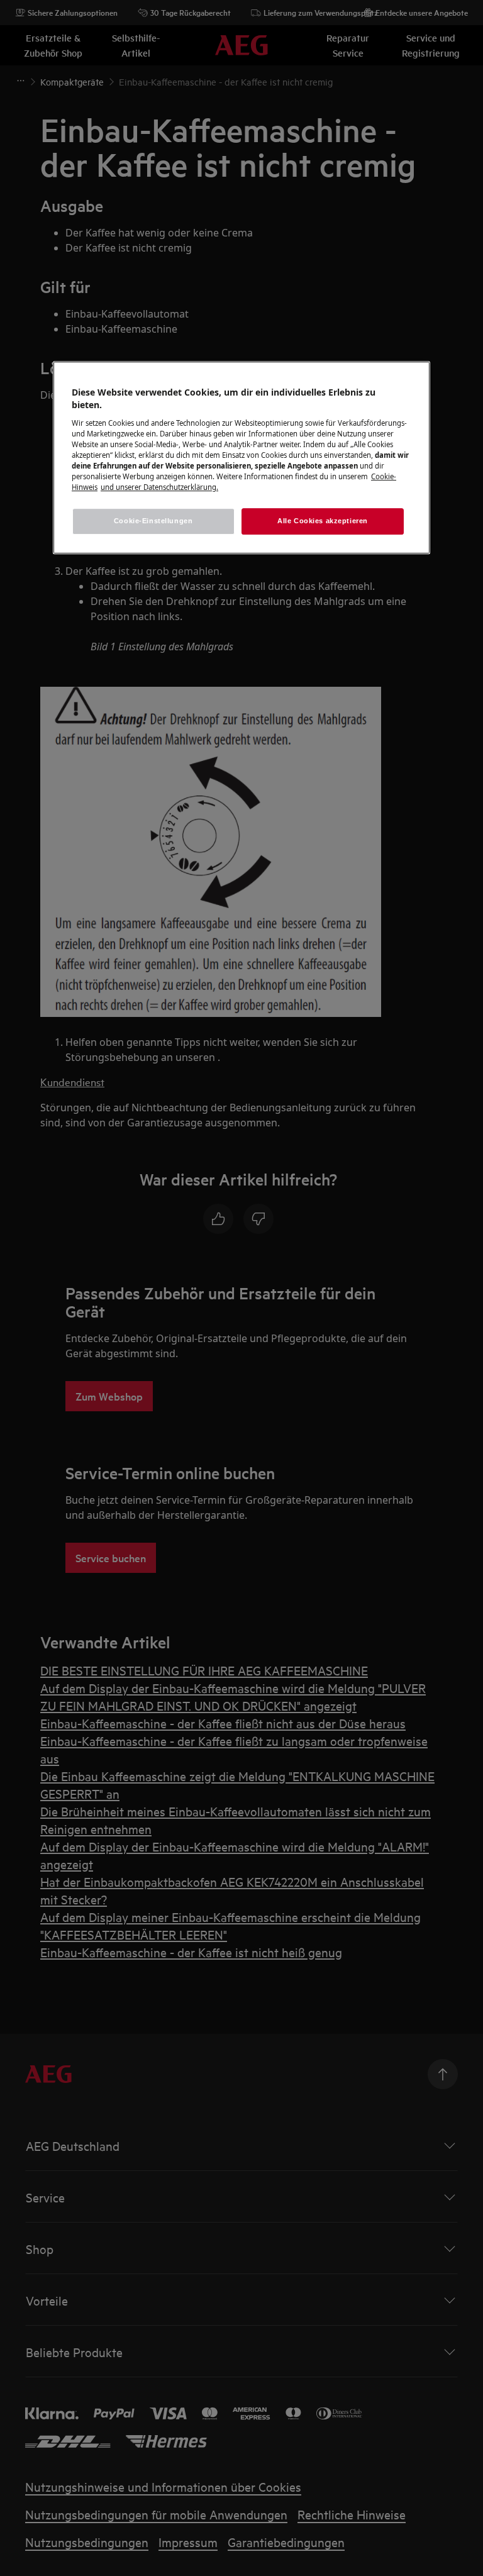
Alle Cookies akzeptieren (323, 521)
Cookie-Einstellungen (153, 521)
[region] (241, 458)
